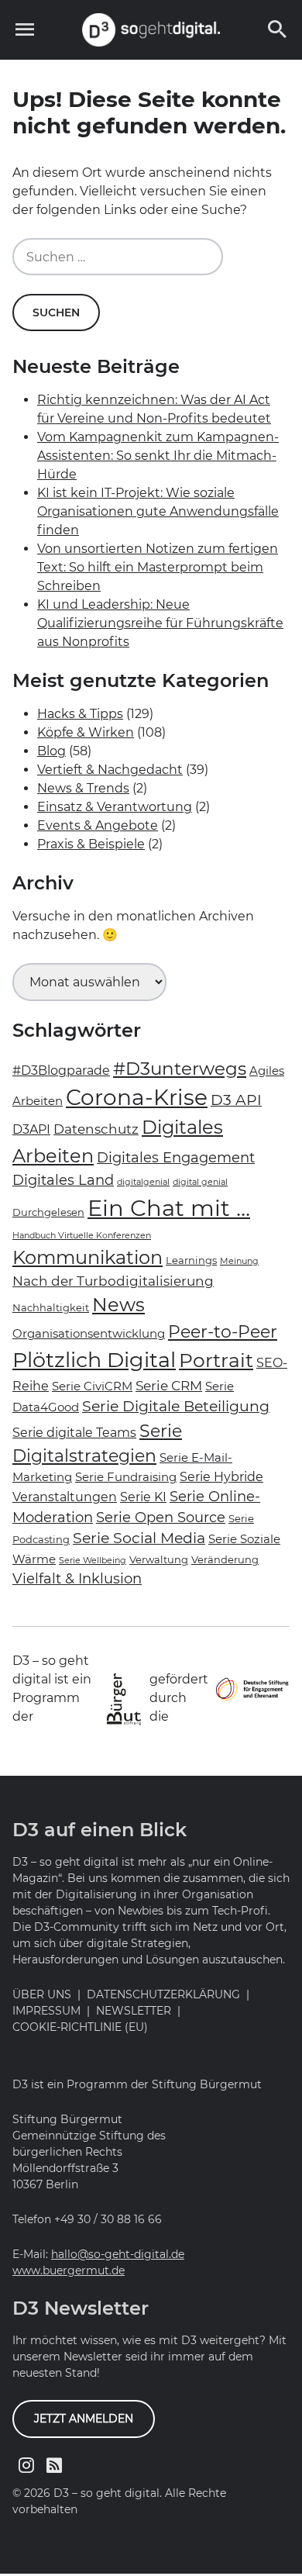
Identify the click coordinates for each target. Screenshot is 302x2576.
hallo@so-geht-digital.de (118, 2254)
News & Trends (83, 788)
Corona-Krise (137, 1097)
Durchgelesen (48, 1212)
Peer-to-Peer (223, 1332)
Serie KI (143, 1497)
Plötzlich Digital (94, 1360)
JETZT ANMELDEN (84, 2419)
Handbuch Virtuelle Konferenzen (82, 1236)
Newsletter (134, 2011)
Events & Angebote (98, 825)
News (118, 1305)
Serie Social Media (139, 1538)
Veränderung (225, 1559)
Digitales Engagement (176, 1157)
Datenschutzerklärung (163, 1994)
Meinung (239, 1261)
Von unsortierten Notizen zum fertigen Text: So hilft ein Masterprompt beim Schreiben (158, 567)
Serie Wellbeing (93, 1561)
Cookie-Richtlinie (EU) (80, 2027)
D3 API (236, 1100)
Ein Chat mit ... (169, 1208)
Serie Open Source (161, 1517)
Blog (51, 751)
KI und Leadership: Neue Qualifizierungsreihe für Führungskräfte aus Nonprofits (160, 623)
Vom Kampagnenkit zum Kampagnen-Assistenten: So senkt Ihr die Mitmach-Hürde (158, 456)
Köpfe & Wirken (86, 732)
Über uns (42, 1994)
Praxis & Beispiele (91, 844)
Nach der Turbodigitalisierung (113, 1281)
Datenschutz (96, 1129)
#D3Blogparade (61, 1070)
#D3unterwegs (180, 1068)
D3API (31, 1129)
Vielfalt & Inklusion (77, 1578)
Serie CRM (169, 1386)
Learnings (191, 1260)
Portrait (216, 1360)
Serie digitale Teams (74, 1433)
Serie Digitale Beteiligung (176, 1406)
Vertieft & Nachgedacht (110, 770)
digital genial (200, 1182)
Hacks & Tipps (80, 714)
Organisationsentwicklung (89, 1334)
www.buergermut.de (69, 2270)
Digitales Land (63, 1180)
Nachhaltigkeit (51, 1307)
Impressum (46, 2011)
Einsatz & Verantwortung (115, 807)
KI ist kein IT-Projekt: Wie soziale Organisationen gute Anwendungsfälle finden (158, 511)
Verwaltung (159, 1559)
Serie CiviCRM (92, 1386)
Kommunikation (88, 1257)
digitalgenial (143, 1182)
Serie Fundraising (126, 1477)
